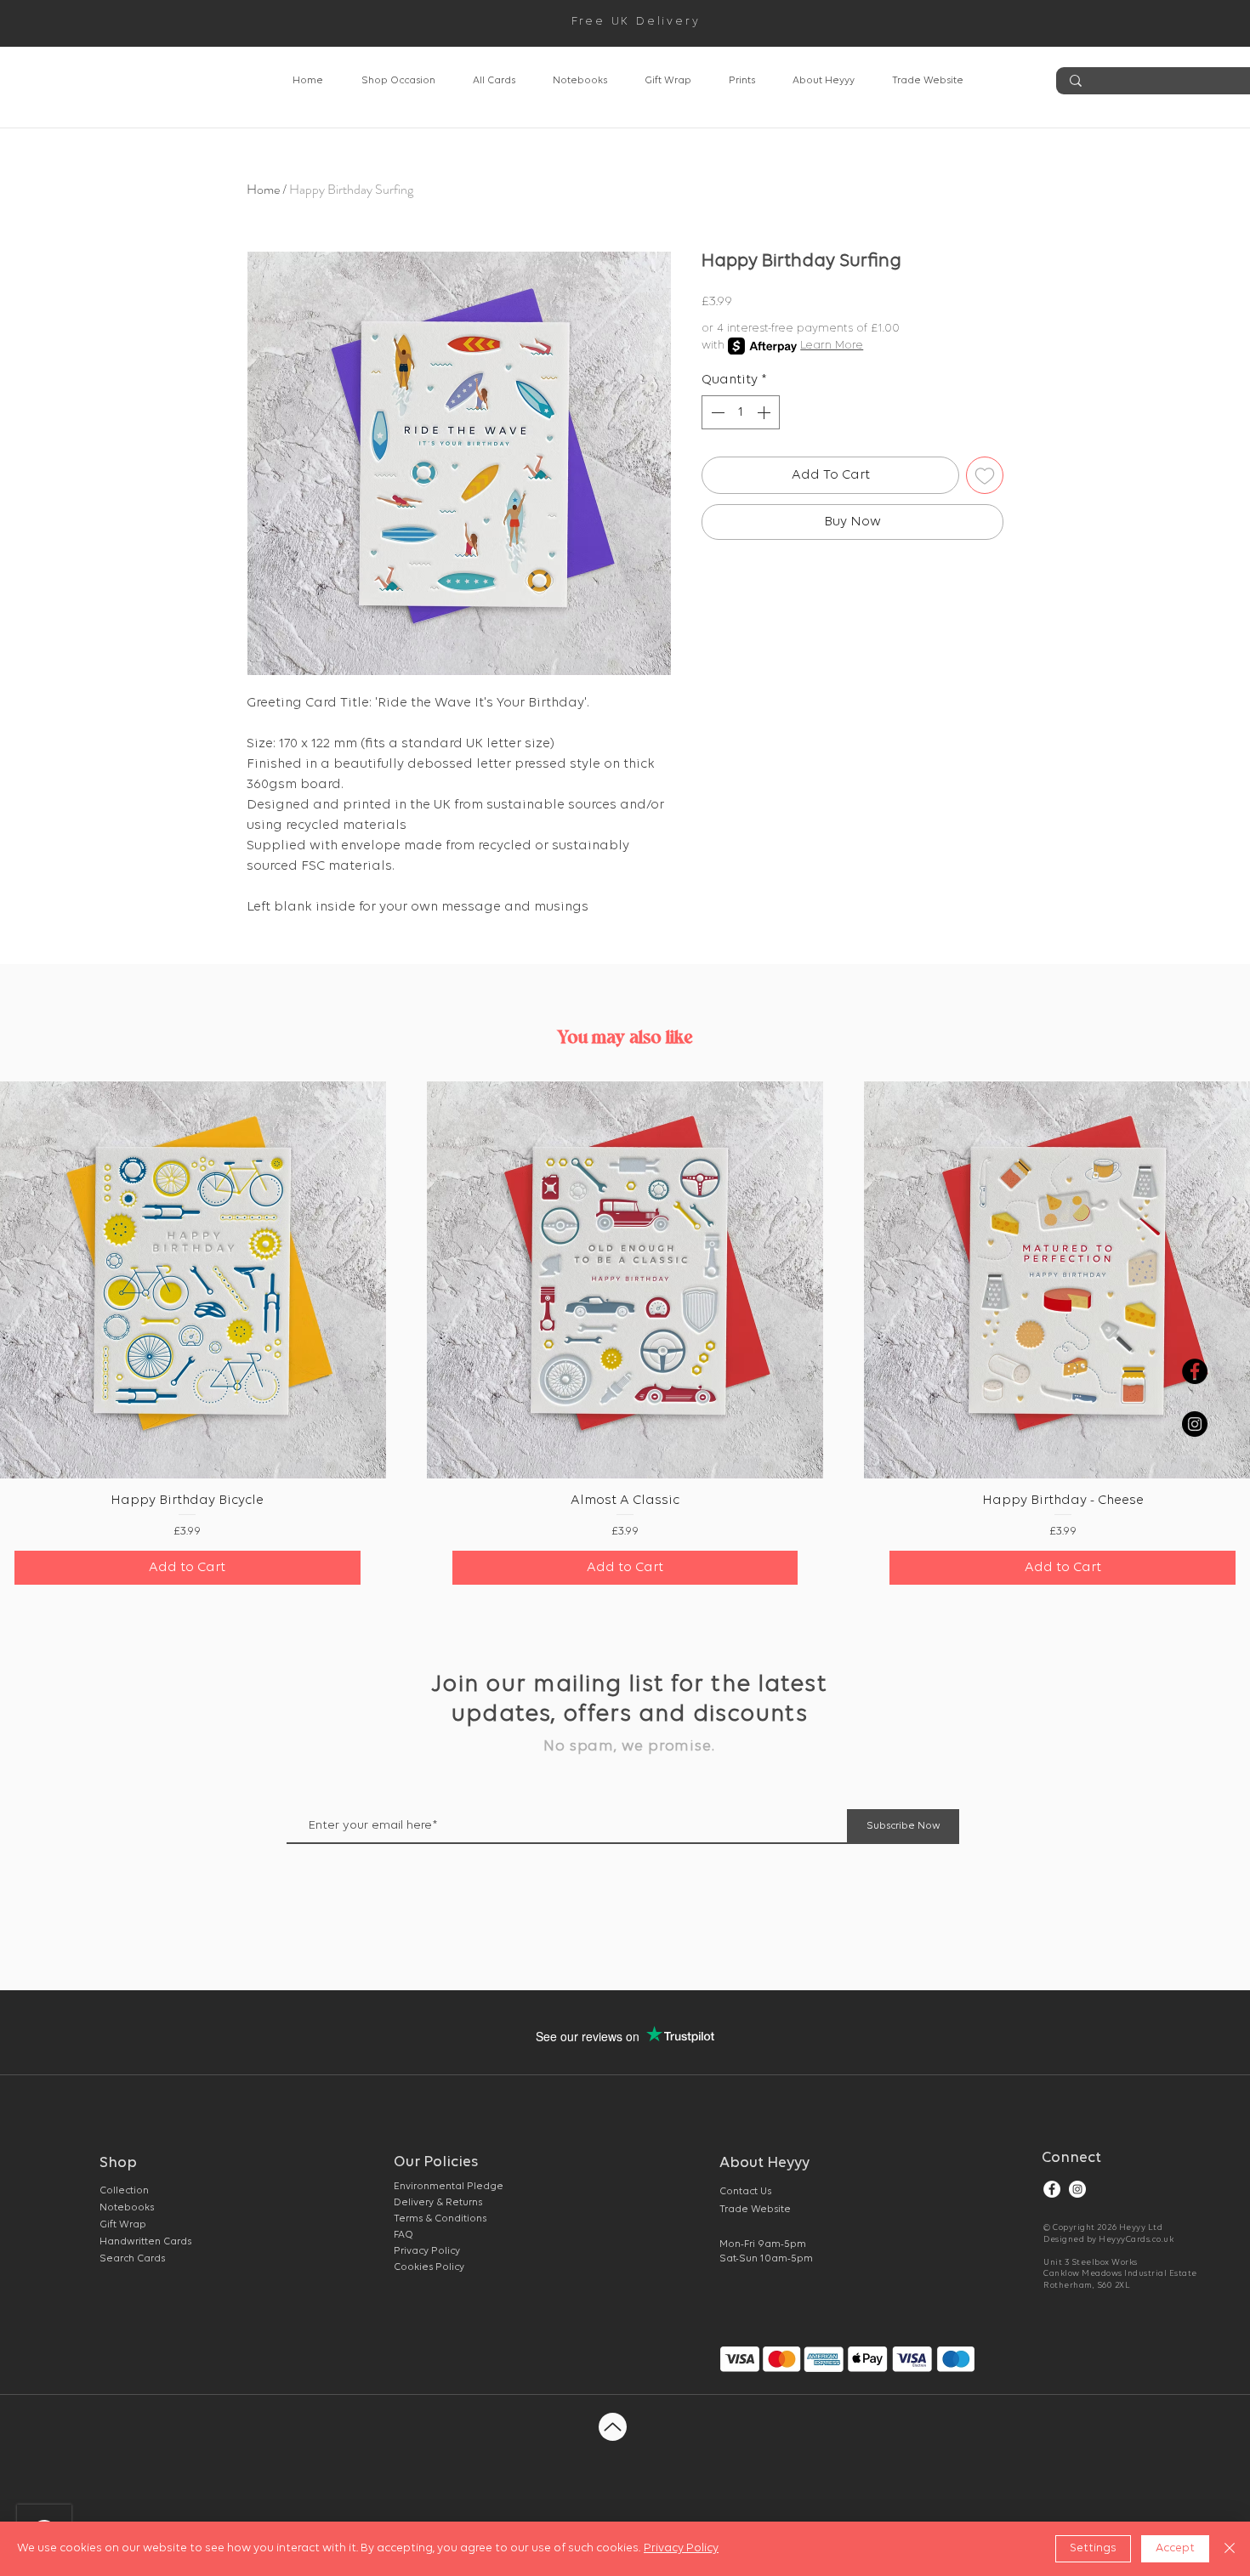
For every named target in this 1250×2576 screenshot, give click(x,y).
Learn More (832, 346)
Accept (1175, 2548)
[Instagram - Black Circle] (1195, 1424)
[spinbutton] (741, 412)
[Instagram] (1077, 2189)
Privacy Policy (681, 2548)
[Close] (1230, 2549)
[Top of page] (613, 2427)
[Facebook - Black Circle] (1195, 1371)
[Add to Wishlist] (985, 475)
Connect (1071, 2159)
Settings (1093, 2548)
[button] (398, 81)
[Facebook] (1052, 2189)
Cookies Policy (429, 2267)
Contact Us (745, 2192)
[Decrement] (716, 412)
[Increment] (765, 412)
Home (263, 189)
